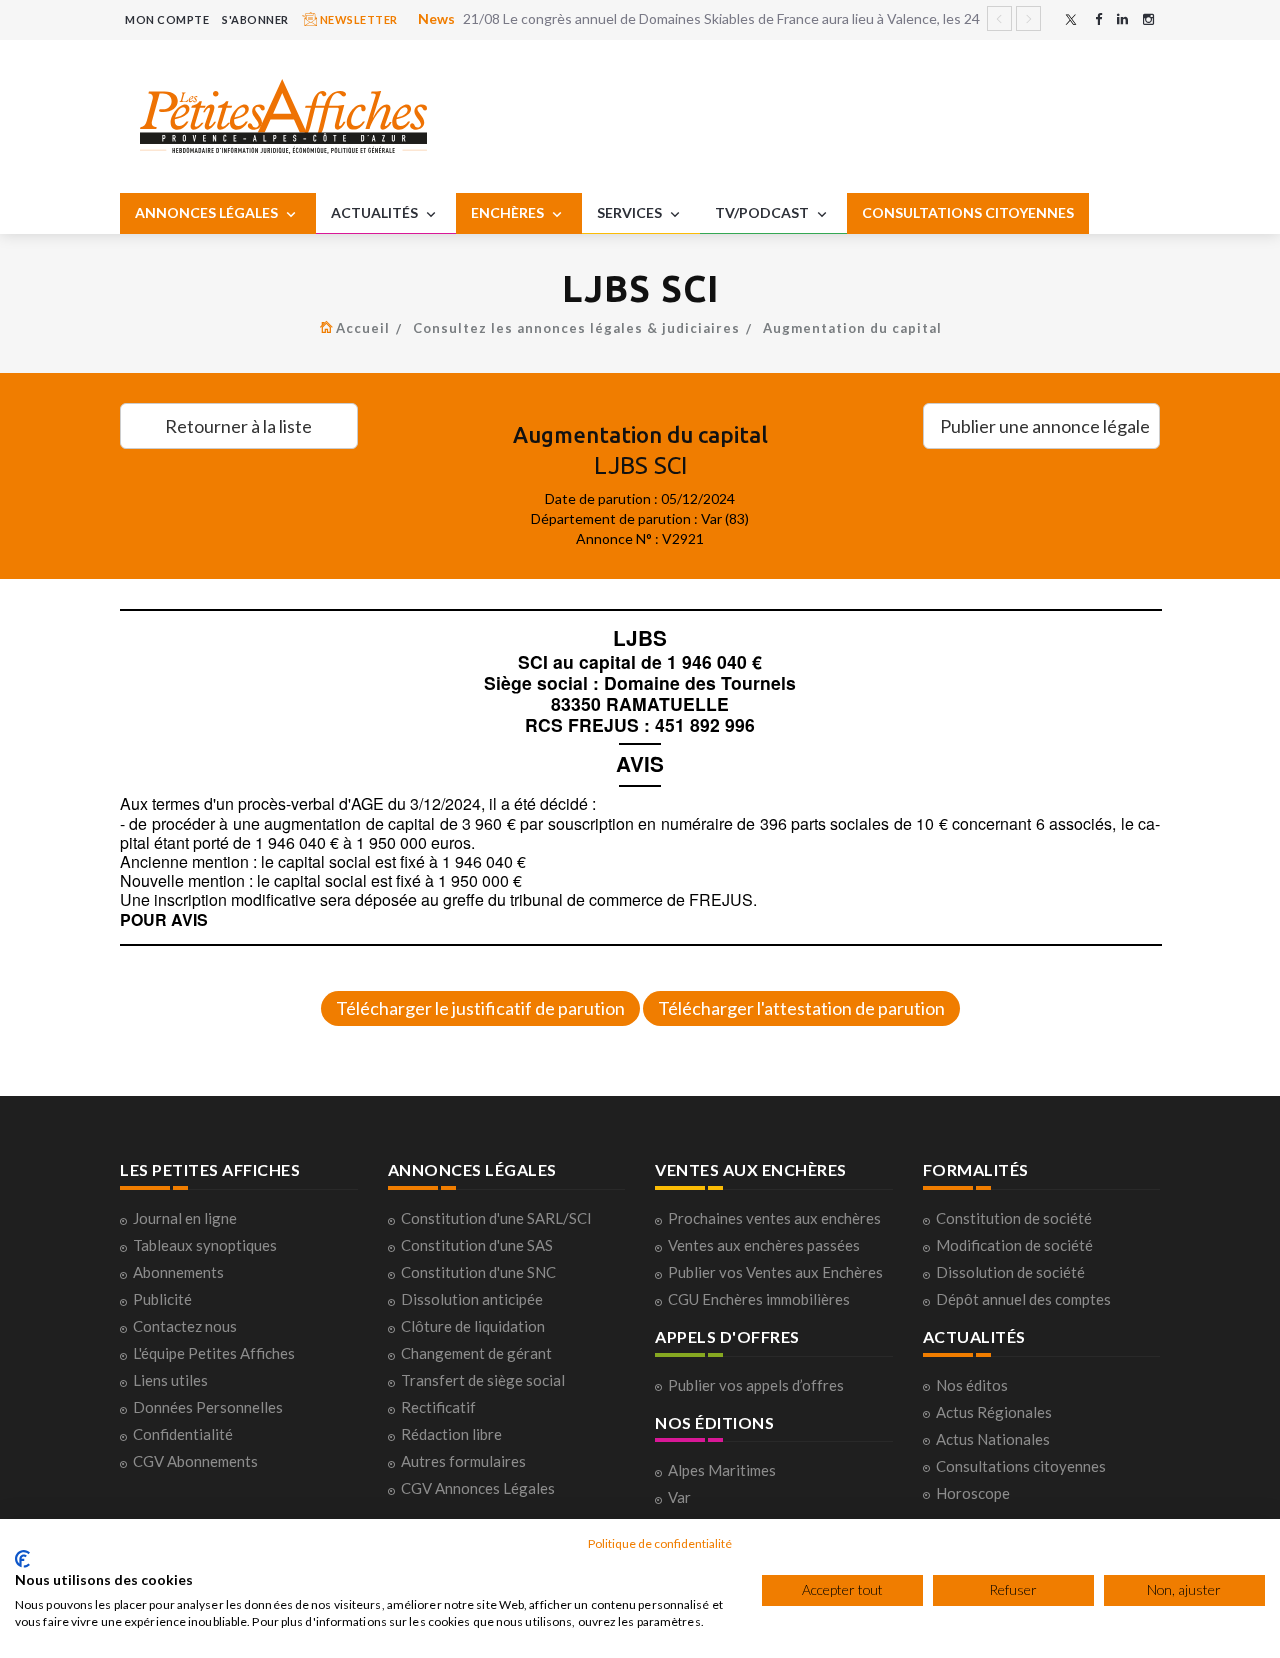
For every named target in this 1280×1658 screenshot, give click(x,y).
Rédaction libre (451, 1434)
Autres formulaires (463, 1461)
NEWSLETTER (357, 19)
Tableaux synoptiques (205, 1245)
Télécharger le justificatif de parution (480, 1008)
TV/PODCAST (763, 212)
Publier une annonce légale (1045, 426)
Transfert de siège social (483, 1380)
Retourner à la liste (238, 426)
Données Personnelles (208, 1407)
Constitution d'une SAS (477, 1245)
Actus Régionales (994, 1412)
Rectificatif (438, 1407)
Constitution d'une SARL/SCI (496, 1218)
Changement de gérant (476, 1353)
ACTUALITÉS (376, 212)
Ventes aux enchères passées (764, 1245)
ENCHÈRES (509, 212)
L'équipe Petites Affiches (214, 1353)
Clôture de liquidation (473, 1326)
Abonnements (178, 1272)
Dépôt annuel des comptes (1023, 1299)
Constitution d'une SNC (478, 1272)
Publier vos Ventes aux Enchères (775, 1272)
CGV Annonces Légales (478, 1488)
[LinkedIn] (1122, 19)
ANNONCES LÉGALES (208, 212)
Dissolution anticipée (472, 1299)
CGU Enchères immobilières (759, 1299)
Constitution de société (1014, 1218)
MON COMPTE (167, 19)
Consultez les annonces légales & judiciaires (576, 328)
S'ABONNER (255, 19)
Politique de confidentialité (660, 1543)
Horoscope (973, 1493)
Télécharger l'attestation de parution (801, 1008)
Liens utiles (170, 1380)
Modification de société (1014, 1245)
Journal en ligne (185, 1218)
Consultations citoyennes (1021, 1466)
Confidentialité (183, 1434)
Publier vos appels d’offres (756, 1385)
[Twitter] (1071, 19)
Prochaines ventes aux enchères (774, 1218)
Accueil (363, 328)
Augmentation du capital (852, 328)
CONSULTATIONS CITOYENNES (968, 212)
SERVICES (631, 212)
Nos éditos (972, 1385)
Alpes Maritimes (722, 1470)
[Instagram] (1148, 19)
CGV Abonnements (195, 1461)
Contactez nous (185, 1326)
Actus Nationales (993, 1439)
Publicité (162, 1299)
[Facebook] (1098, 19)
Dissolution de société (1010, 1272)
